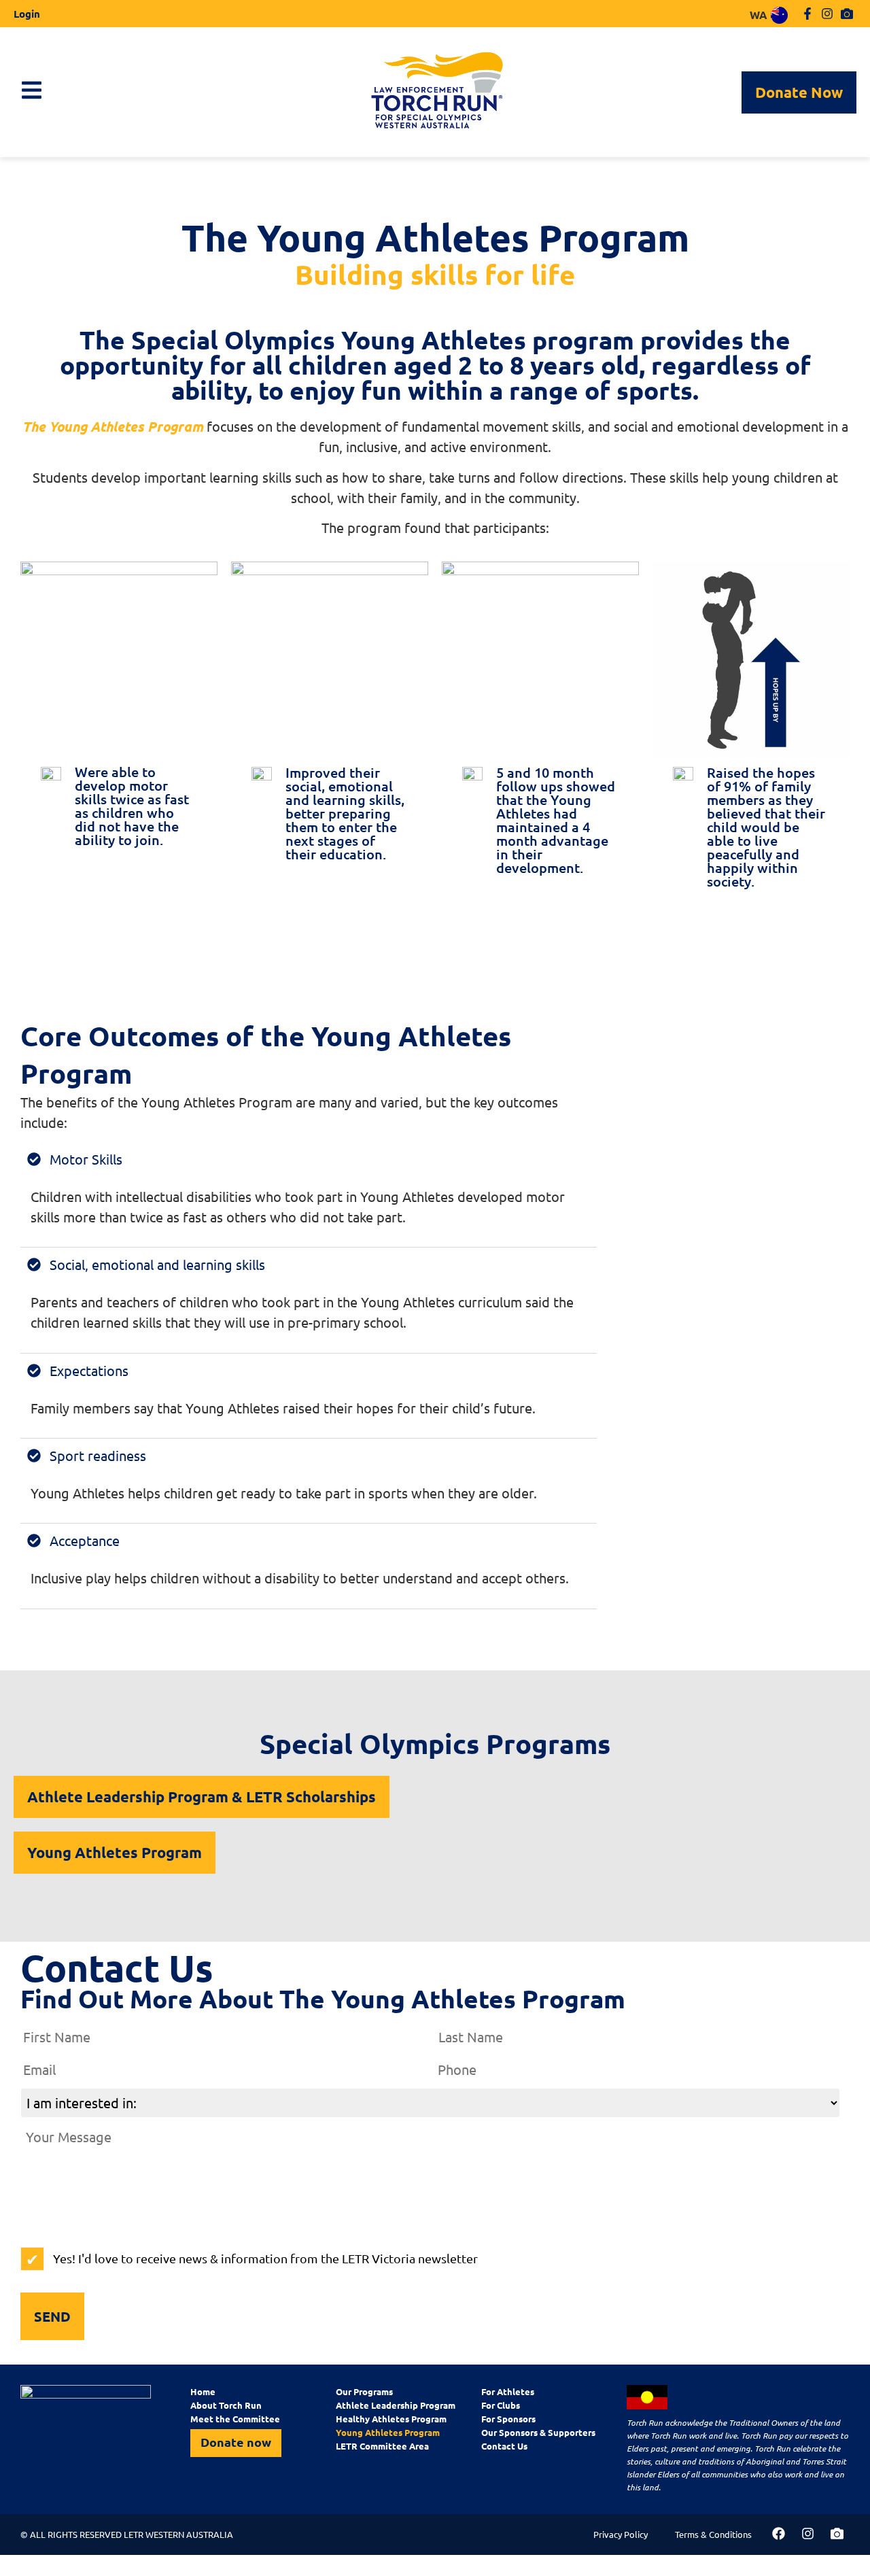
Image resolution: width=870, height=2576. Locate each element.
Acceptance (85, 1540)
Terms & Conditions (713, 2534)
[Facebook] (778, 2534)
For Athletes (508, 2391)
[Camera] (847, 14)
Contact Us (504, 2446)
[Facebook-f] (808, 14)
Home (203, 2391)
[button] (309, 1159)
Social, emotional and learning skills (157, 1264)
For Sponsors (508, 2419)
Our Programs (364, 2391)
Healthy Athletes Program (391, 2419)
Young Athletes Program (388, 2432)
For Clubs (501, 2405)
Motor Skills (86, 1159)
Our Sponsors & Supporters (538, 2432)
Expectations (89, 1370)
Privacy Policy (621, 2534)
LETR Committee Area (382, 2446)
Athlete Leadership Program (396, 2405)
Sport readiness (98, 1455)
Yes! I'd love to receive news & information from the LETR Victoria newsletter (265, 2258)
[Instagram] (827, 14)
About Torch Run (226, 2405)
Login (27, 14)
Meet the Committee (235, 2419)
